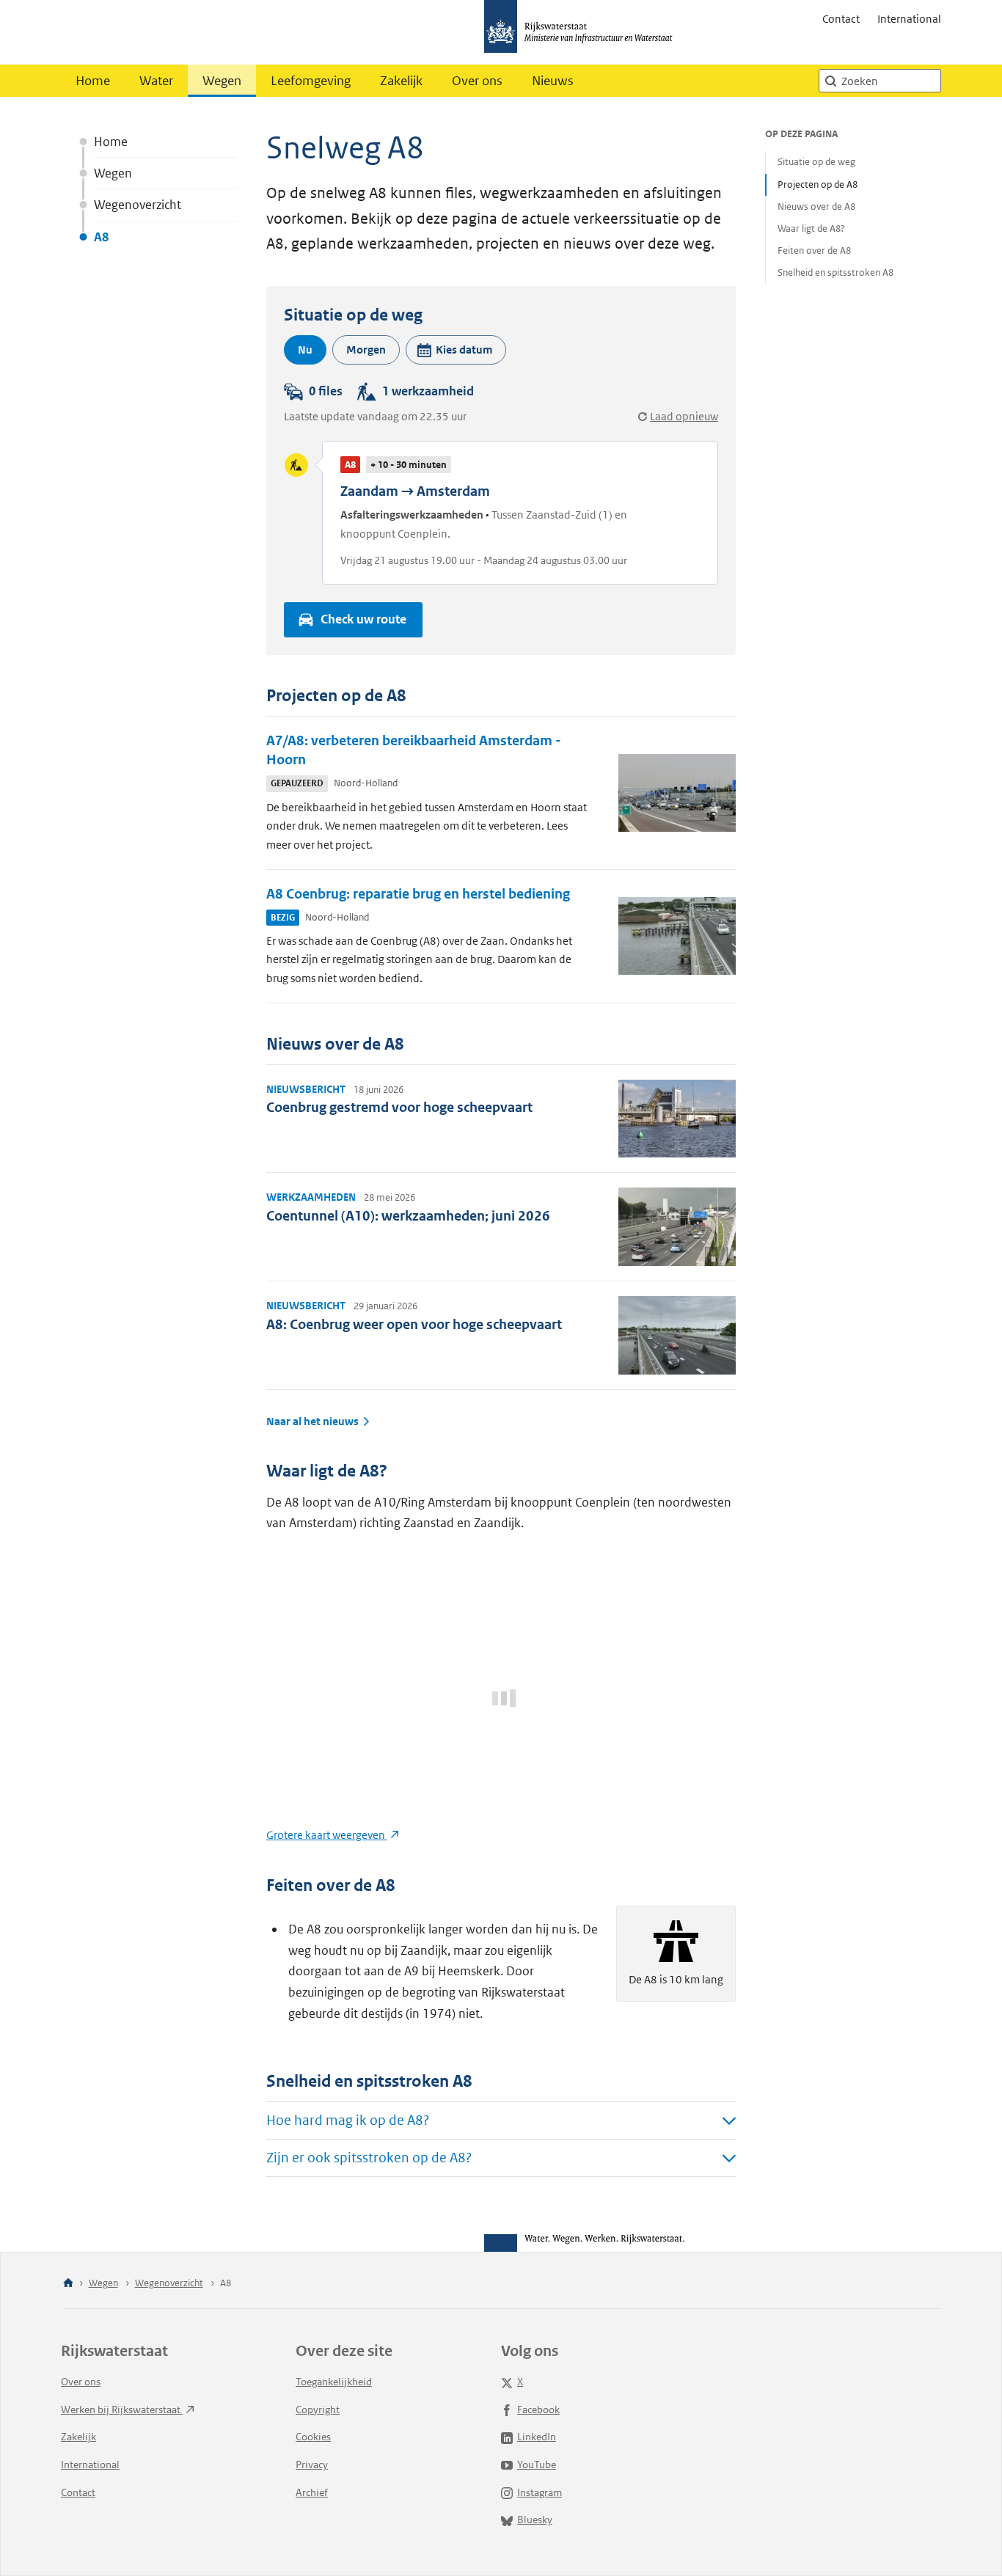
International (909, 19)
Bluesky (535, 2520)
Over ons (477, 81)
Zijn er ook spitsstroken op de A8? (369, 2158)
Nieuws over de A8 (816, 206)
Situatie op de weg (816, 162)
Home (93, 81)
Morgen (366, 350)
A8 (101, 237)
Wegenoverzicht (138, 205)
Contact (841, 19)
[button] (456, 350)
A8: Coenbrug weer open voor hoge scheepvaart (414, 1324)
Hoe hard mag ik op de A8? (348, 2120)
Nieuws (553, 81)
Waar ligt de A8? (811, 228)
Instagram (540, 2492)
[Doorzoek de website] (830, 81)
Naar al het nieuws (312, 1421)
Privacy (312, 2465)
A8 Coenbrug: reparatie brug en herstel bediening (418, 894)
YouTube (537, 2465)
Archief (312, 2492)
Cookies (313, 2437)
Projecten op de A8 (818, 184)
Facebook (538, 2409)
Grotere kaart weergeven (327, 1835)
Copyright (318, 2409)
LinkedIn (537, 2437)
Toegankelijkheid (334, 2382)
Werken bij (122, 2409)
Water (156, 81)
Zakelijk (401, 81)
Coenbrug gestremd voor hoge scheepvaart (399, 1107)
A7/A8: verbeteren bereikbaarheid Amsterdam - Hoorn (414, 750)
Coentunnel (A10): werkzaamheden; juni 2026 (408, 1216)
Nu (305, 350)
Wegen (222, 81)
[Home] (68, 2284)
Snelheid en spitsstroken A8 (835, 272)
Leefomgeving (311, 81)
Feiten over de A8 (814, 250)
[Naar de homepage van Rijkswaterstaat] (583, 32)
